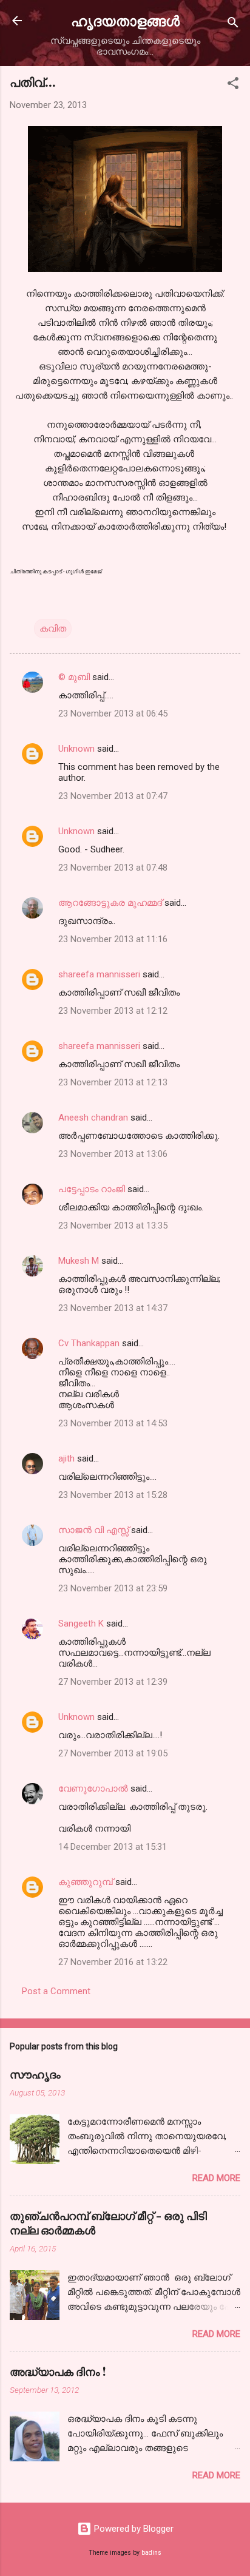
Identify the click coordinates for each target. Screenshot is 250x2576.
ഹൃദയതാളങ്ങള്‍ (125, 20)
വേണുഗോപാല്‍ (93, 1789)
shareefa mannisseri (99, 974)
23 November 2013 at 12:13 (113, 1082)
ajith (66, 1458)
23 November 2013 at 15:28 (113, 1495)
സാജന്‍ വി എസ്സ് (93, 1530)
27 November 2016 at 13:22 (113, 1962)
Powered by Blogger (133, 2529)
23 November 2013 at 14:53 (113, 1423)
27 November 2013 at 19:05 (113, 1753)
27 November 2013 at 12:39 (113, 1682)
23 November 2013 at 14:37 (113, 1308)
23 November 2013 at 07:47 (113, 796)
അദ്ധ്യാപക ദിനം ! (58, 2372)
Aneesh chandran (93, 1118)
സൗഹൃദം (35, 2074)
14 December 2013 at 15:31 (113, 1847)
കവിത (53, 629)
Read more (216, 2178)
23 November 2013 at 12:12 (113, 1011)
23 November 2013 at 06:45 (113, 713)
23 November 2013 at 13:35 (113, 1226)
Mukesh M (79, 1261)
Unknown (76, 749)
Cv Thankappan (89, 1343)
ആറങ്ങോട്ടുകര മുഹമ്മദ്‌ (110, 903)
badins (151, 2553)
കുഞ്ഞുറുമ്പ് (86, 1882)
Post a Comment (56, 1991)
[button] (233, 85)
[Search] (233, 25)
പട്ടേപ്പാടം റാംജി (92, 1189)
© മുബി (75, 677)
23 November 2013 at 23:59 (113, 1588)
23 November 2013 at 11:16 (113, 939)
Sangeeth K (81, 1623)
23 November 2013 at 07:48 (113, 868)
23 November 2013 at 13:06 (113, 1154)
